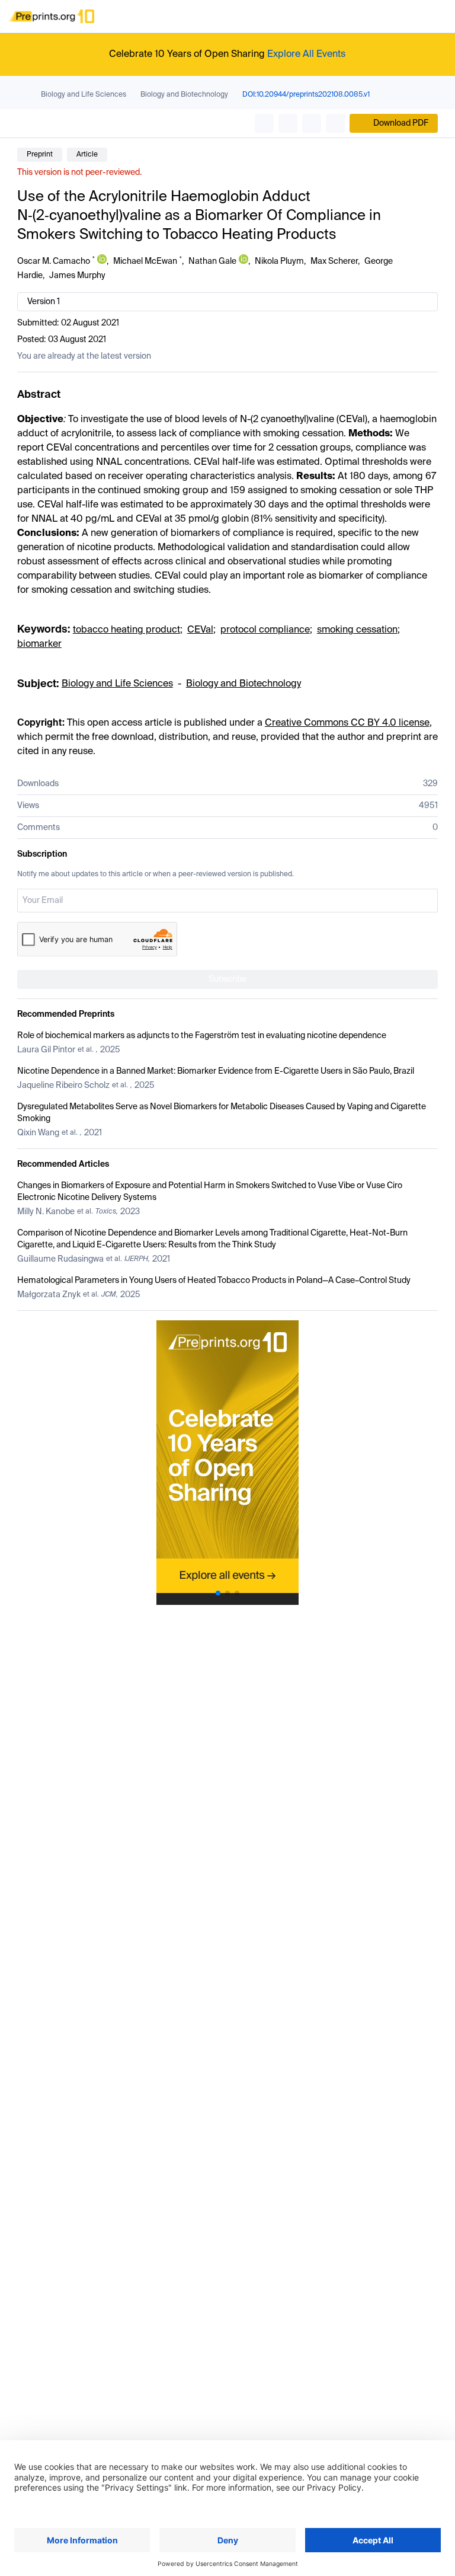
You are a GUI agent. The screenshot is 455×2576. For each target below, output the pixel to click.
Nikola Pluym (279, 261)
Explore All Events (306, 55)
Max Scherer (334, 261)
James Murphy (77, 276)
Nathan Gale (212, 261)
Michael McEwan (145, 261)
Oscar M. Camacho (54, 261)
